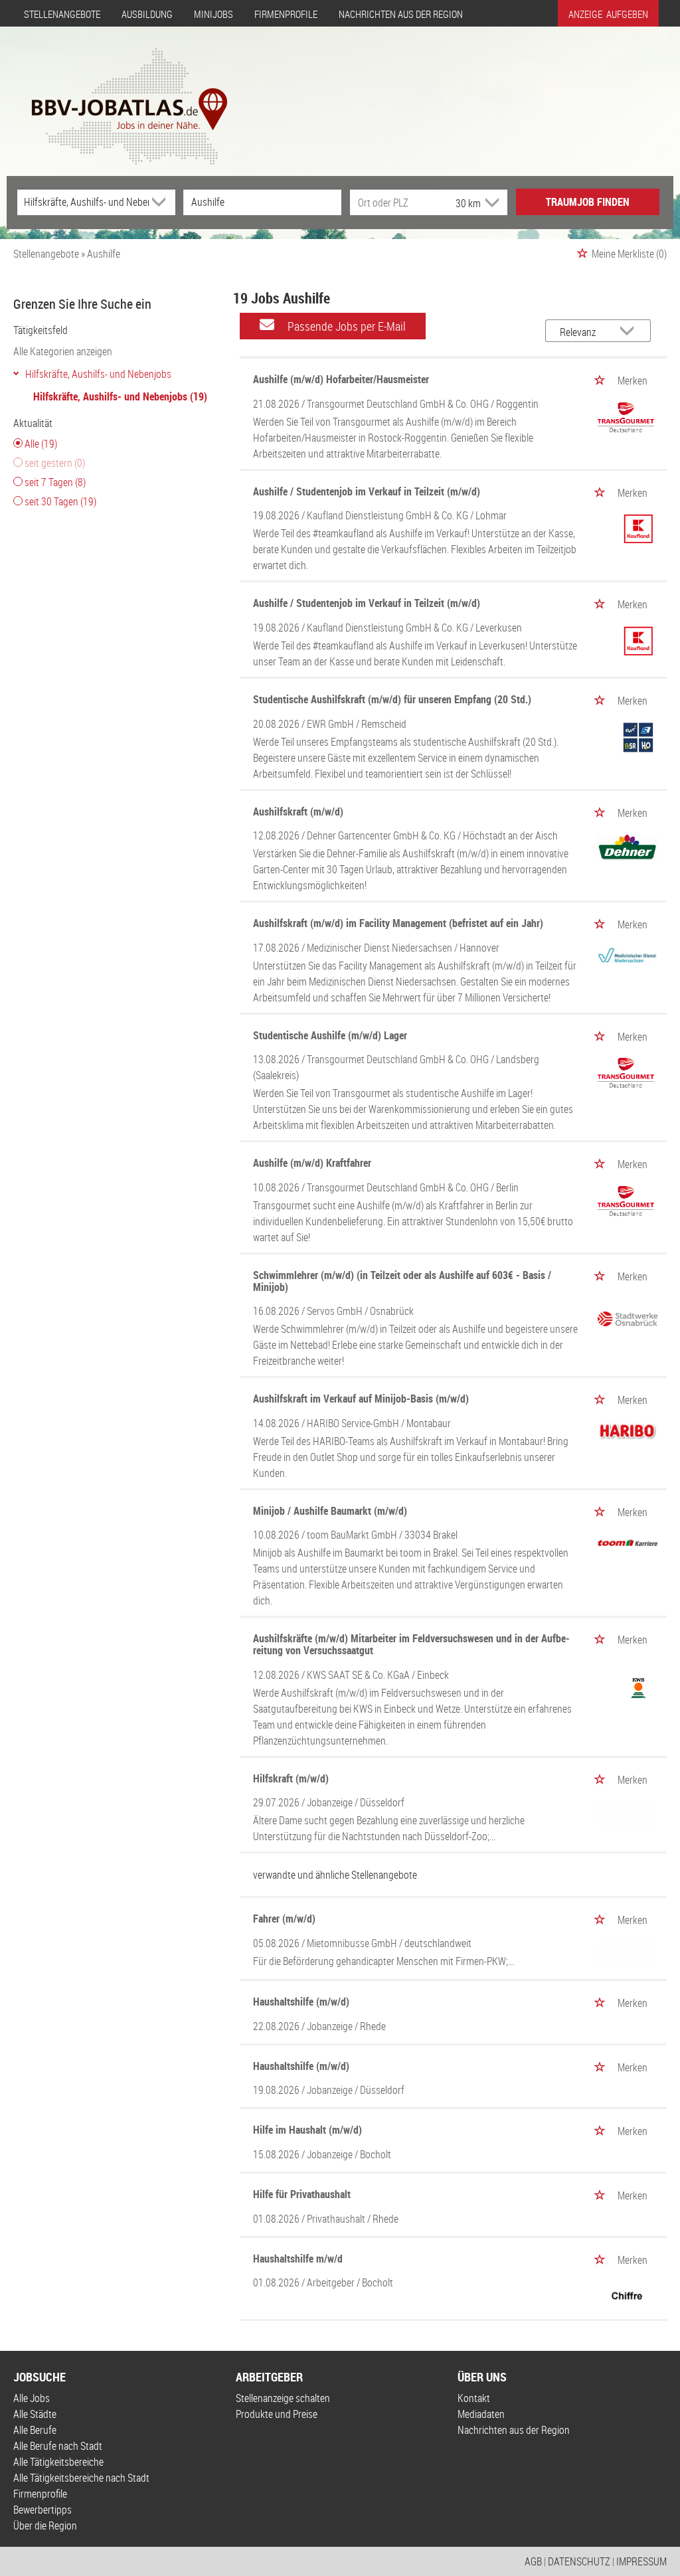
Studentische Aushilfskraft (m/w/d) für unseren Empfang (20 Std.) (392, 699)
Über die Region (45, 2526)
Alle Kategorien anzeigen (63, 351)
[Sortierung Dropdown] (630, 332)
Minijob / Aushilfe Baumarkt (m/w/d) (330, 1511)
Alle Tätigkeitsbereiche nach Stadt (81, 2478)
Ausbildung (147, 14)
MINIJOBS (213, 14)
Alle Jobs (32, 2398)
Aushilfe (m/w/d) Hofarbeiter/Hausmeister (341, 379)
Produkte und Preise (277, 2414)
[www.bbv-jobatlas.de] (118, 95)
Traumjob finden (588, 202)
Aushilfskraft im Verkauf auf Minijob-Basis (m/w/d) (361, 1399)
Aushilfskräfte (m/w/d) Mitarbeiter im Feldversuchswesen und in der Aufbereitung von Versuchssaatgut (411, 1644)
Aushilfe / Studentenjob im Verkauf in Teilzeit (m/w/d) (367, 491)
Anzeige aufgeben (608, 14)
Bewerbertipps (42, 2510)
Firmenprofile (286, 14)
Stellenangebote (62, 14)
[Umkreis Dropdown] (491, 203)
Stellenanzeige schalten (283, 2398)
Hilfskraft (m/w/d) (291, 1778)
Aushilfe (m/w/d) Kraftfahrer (312, 1163)
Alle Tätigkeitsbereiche (58, 2462)
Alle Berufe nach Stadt (58, 2446)
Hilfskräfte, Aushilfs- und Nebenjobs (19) (120, 396)
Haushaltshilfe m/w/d (298, 2259)
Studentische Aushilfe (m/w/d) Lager (330, 1035)
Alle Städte (35, 2414)
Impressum (641, 2561)
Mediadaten (481, 2414)
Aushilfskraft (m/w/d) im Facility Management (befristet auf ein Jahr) (398, 923)
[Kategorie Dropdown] (162, 202)
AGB (533, 2561)
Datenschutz (579, 2561)
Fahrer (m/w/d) (284, 1919)
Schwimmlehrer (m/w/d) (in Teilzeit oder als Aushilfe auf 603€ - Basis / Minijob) (402, 1281)
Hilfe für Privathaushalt (302, 2194)
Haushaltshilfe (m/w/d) (301, 2002)
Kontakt (474, 2398)
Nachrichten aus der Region (401, 14)
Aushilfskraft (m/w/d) (298, 812)
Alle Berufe (35, 2430)
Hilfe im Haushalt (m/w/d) (307, 2130)
